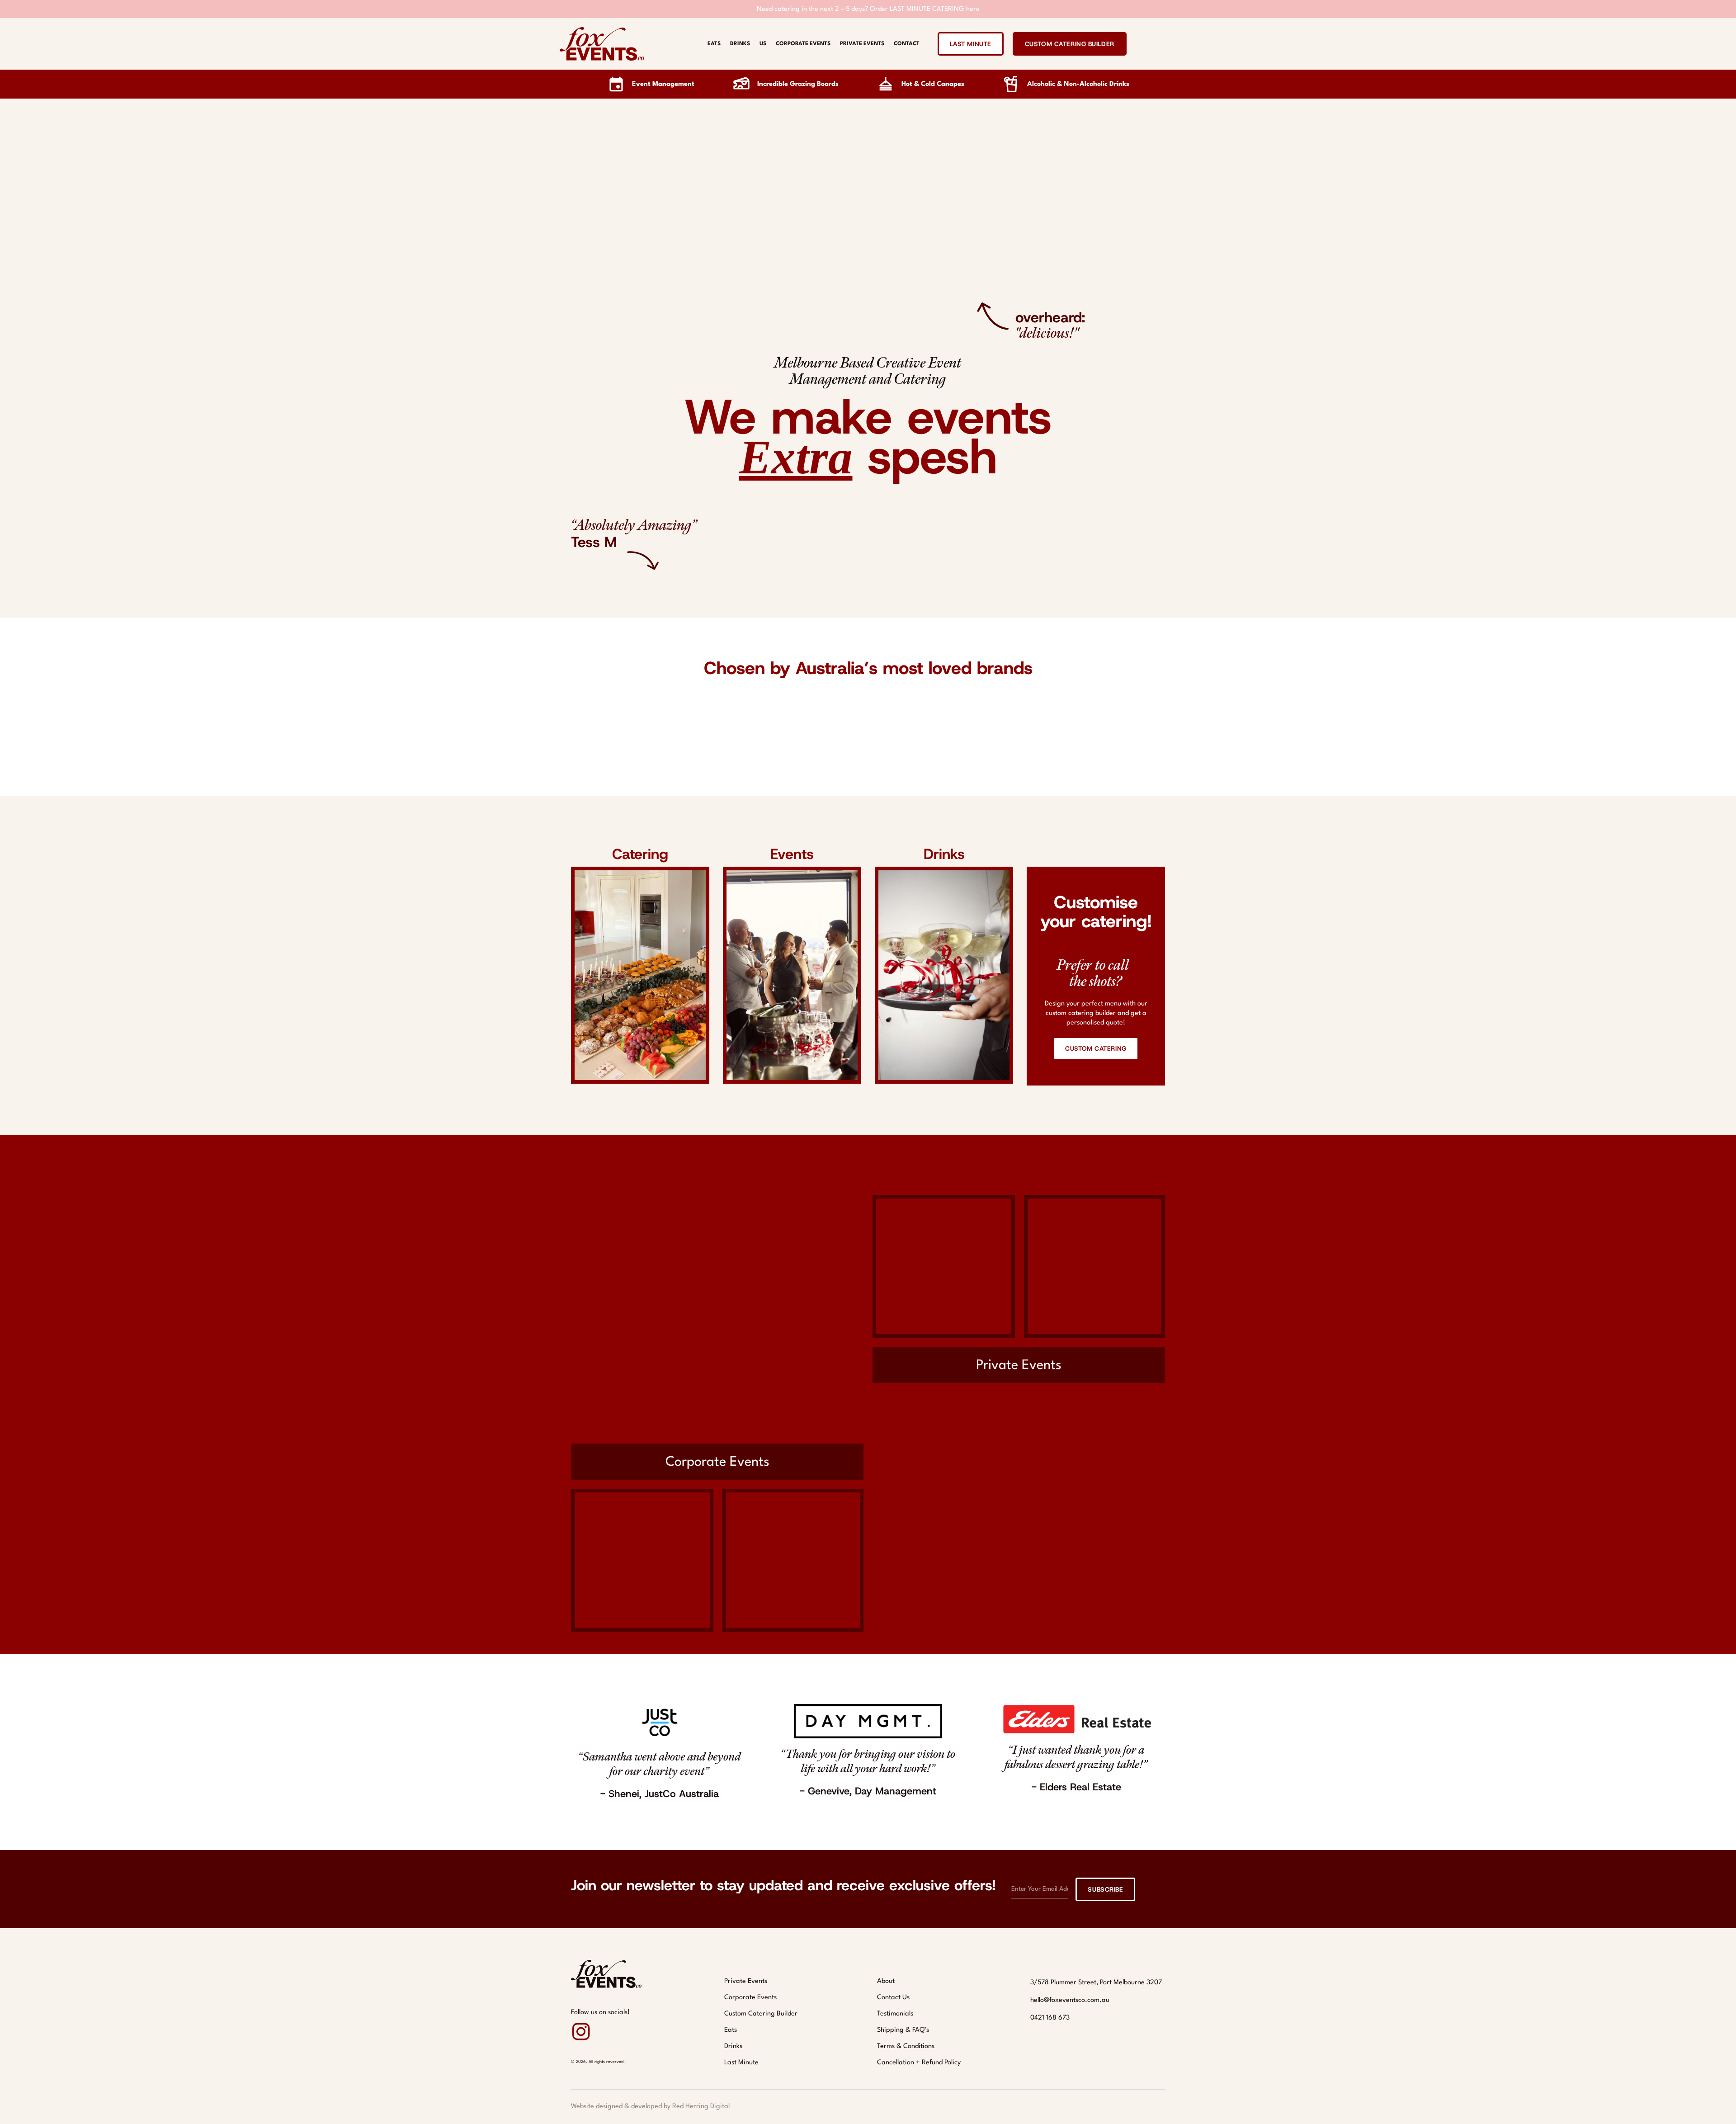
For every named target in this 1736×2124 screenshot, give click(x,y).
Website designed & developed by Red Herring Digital (650, 2107)
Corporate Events (803, 44)
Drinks (740, 44)
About (886, 1981)
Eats (714, 44)
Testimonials (895, 2014)
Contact (907, 44)
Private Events (862, 44)
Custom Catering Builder (761, 2014)
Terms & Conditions (906, 2046)
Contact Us (893, 1998)
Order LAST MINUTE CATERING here (925, 9)
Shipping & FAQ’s (903, 2030)
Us (763, 44)
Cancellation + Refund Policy (919, 2063)
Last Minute (741, 2063)
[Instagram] (581, 2032)
